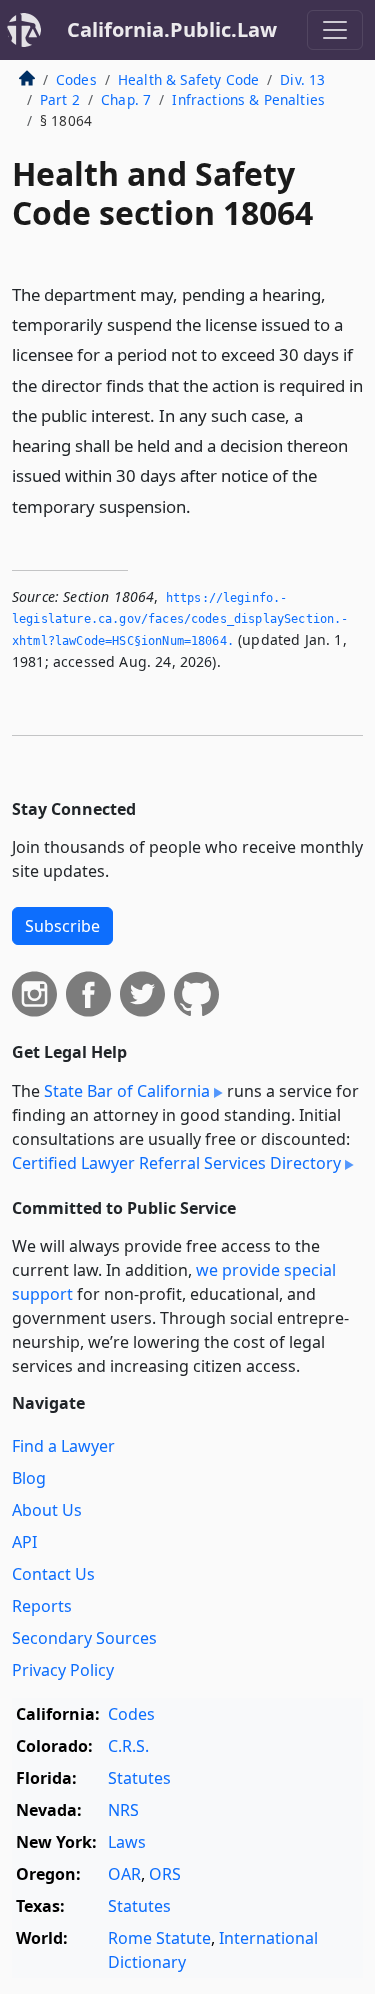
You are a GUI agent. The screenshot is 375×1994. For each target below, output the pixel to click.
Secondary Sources (84, 1638)
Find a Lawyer (63, 1446)
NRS (123, 1810)
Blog (29, 1478)
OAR (124, 1874)
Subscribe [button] (62, 926)
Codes (76, 79)
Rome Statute (159, 1938)
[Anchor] (202, 505)
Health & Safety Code (188, 79)
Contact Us (53, 1574)
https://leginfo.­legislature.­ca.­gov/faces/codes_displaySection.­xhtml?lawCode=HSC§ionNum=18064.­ (180, 619)
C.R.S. (128, 1746)
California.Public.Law (172, 29)
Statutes (139, 1778)
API (24, 1542)
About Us (47, 1510)
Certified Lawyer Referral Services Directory (176, 1163)
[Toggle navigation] (335, 30)
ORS (165, 1874)
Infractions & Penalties (248, 99)
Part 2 (60, 99)
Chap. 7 (126, 99)
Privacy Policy (63, 1670)
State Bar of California (127, 1091)
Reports (42, 1606)
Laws (127, 1842)
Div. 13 (302, 79)
